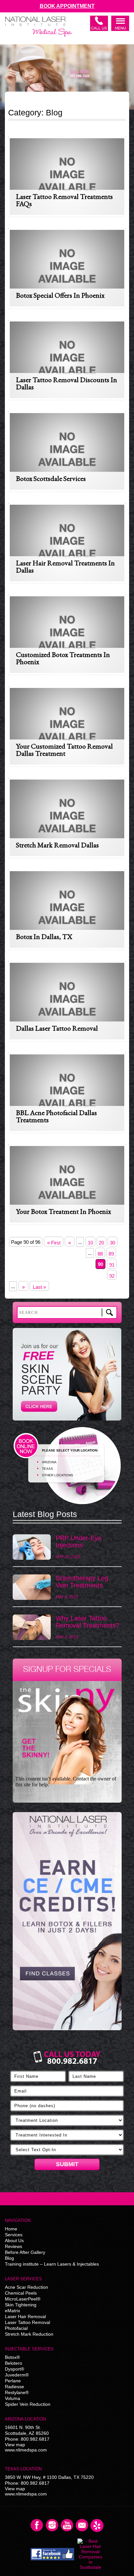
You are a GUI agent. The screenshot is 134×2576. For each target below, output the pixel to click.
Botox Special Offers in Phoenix (60, 295)
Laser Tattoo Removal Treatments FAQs (64, 200)
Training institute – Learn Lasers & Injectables (52, 2264)
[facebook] (53, 2554)
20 (101, 1243)
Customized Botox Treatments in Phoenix (63, 658)
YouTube (67, 2525)
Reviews (13, 2246)
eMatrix (13, 2311)
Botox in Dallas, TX (44, 937)
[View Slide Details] (67, 1921)
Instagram (52, 2525)
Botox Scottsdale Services (51, 478)
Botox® (12, 2357)
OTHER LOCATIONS (58, 1475)
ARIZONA (49, 1462)
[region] (67, 1924)
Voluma (13, 2398)
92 (112, 1276)
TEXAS (47, 1469)
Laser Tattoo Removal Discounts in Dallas (67, 383)
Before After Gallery (25, 2252)
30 (113, 1243)
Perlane (13, 2381)
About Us (14, 2241)
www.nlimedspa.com (26, 2450)
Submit (67, 2164)
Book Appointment (67, 6)
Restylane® (17, 2392)
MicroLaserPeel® (23, 2299)
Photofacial (16, 2328)
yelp (97, 2525)
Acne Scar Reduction (27, 2287)
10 (90, 1243)
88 (100, 1254)
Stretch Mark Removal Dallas (57, 845)
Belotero (13, 2363)
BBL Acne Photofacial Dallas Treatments (56, 1116)
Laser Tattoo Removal (27, 2322)
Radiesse (14, 2387)
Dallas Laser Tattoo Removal (57, 1028)
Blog (9, 2258)
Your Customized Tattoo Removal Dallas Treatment (64, 750)
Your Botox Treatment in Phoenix (63, 1211)
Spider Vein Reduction (28, 2404)
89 (111, 1254)
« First (54, 1243)
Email (82, 2525)
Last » (39, 1287)
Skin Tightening (21, 2305)
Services (14, 2235)
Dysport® (14, 2369)
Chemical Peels (21, 2293)
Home (11, 2229)
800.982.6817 (35, 2439)
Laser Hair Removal (25, 2316)
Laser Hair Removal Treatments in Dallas (65, 566)
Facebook (37, 2525)
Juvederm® (17, 2375)
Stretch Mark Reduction (29, 2334)
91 (112, 1265)
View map (15, 2445)
